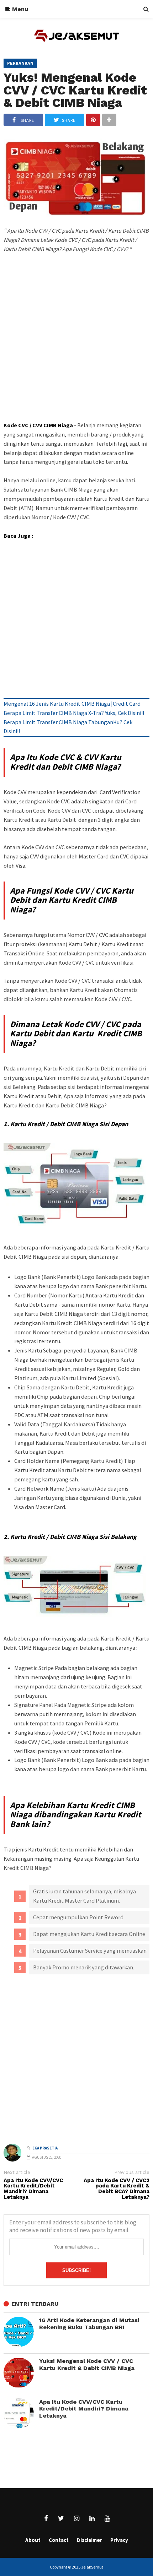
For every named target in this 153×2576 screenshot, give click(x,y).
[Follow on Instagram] (76, 2518)
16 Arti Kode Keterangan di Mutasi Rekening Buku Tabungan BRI (89, 2324)
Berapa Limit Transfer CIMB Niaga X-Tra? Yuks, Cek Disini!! (74, 713)
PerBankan (20, 63)
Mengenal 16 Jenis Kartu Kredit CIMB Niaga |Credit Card (72, 704)
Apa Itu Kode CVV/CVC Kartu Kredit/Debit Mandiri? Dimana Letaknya (33, 2189)
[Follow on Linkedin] (92, 2518)
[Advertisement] (76, 350)
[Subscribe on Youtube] (107, 2518)
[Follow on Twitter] (61, 2518)
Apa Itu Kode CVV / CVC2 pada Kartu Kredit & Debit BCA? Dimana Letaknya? (117, 2189)
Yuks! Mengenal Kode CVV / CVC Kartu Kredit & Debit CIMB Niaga (75, 90)
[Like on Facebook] (46, 2518)
